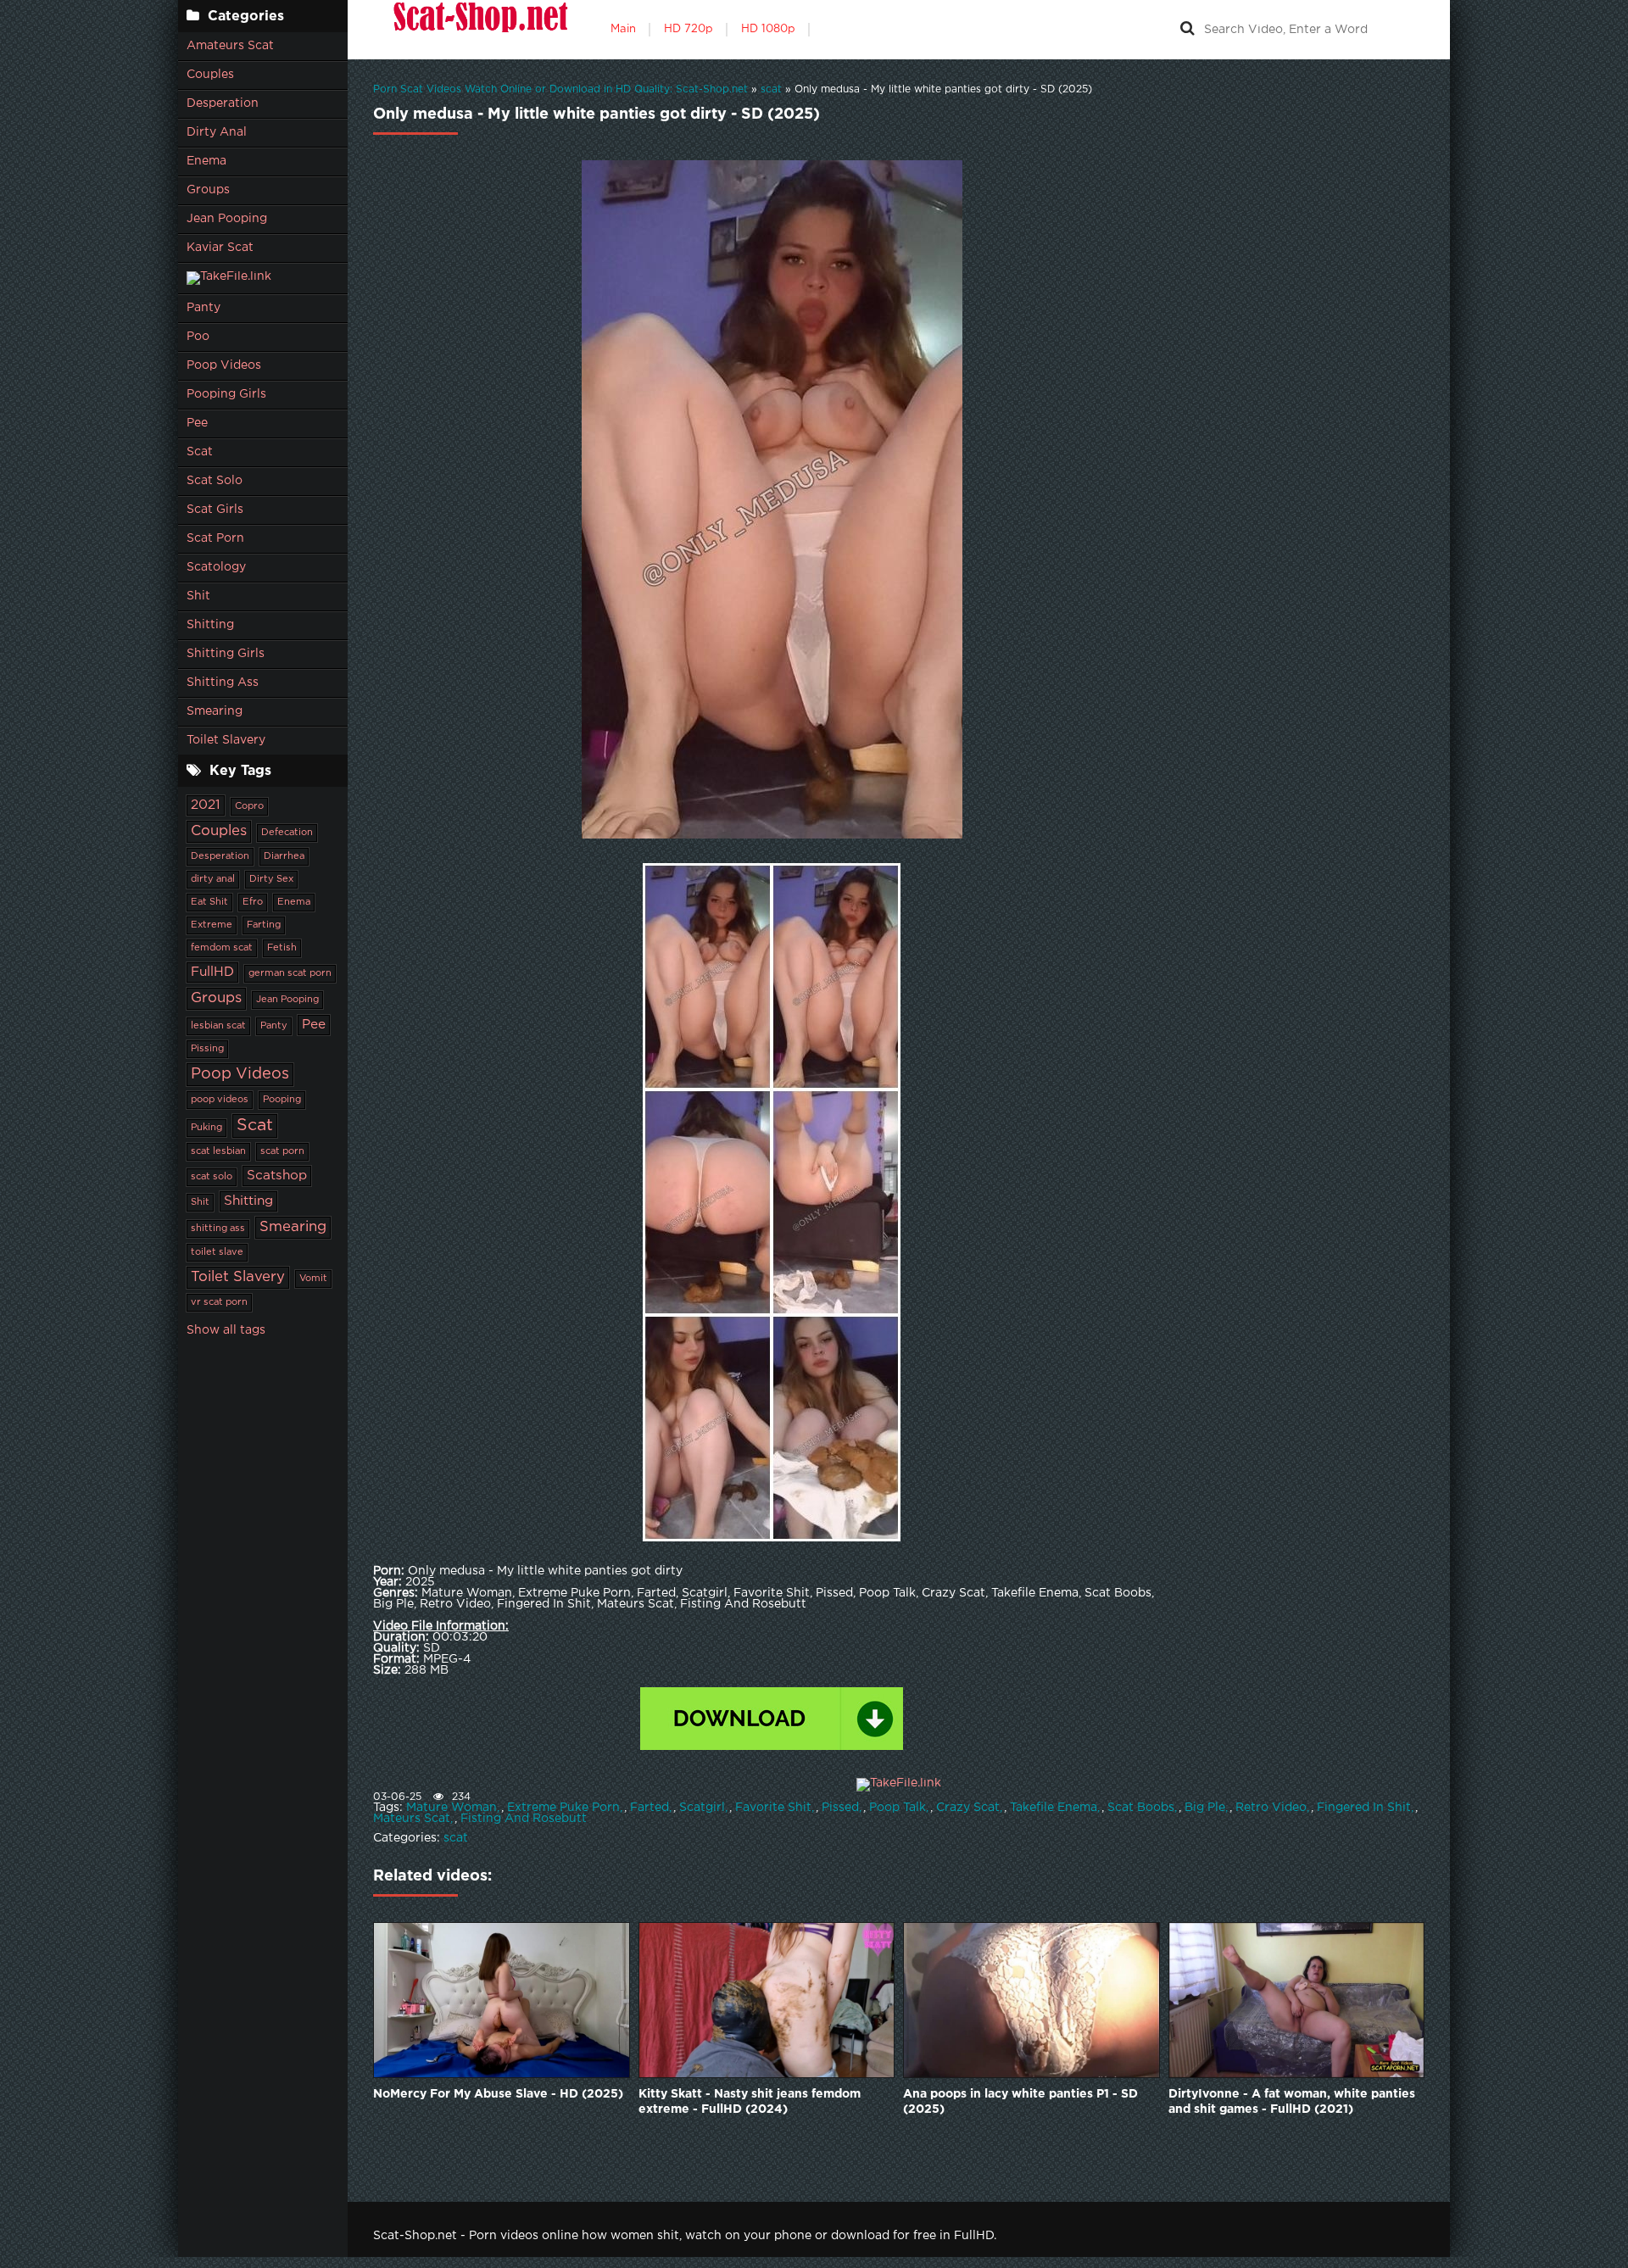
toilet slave (217, 1252)
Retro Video (1271, 1808)
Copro (249, 806)
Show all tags (226, 1330)
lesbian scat (218, 1026)
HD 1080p (768, 29)
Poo (198, 337)
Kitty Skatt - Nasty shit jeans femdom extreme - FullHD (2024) (750, 2102)
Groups (208, 190)
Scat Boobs (1141, 1808)
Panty (203, 308)
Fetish (282, 948)
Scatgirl (702, 1808)
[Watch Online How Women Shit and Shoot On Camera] (479, 30)
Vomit (313, 1279)
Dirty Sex (271, 879)
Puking (206, 1128)
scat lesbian (218, 1151)
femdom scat (222, 948)
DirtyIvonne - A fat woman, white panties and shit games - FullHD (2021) (1292, 2102)
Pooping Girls (226, 394)
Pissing (207, 1049)
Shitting (210, 625)
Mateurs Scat (412, 1819)
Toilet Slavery (226, 740)
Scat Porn (215, 538)
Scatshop (277, 1176)
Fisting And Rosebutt (524, 1819)
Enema (206, 161)
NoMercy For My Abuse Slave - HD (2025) (498, 2094)
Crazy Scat (968, 1808)
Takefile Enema (1054, 1808)
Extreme (212, 925)
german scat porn (290, 973)
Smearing (215, 711)
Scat (200, 452)
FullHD (212, 972)
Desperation (223, 103)
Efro (253, 902)
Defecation (287, 833)
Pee (197, 423)
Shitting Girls (226, 654)
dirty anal (213, 879)
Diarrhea (284, 856)
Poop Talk (898, 1808)
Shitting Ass (223, 683)
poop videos (220, 1100)
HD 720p (689, 29)
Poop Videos (224, 365)
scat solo (212, 1177)
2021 (206, 805)
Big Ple (1205, 1808)
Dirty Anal (217, 132)
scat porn (282, 1151)
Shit (198, 596)
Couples (210, 75)
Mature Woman (452, 1808)
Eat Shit (209, 902)
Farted (650, 1808)
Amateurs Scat (230, 46)
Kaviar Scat (220, 248)
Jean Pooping (227, 219)
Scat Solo (215, 481)
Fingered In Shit (1364, 1808)
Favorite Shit (773, 1808)
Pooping (282, 1100)
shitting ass (218, 1229)
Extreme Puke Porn (563, 1808)
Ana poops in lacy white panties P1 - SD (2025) (1020, 2102)
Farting (264, 925)
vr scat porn (219, 1302)
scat (456, 1838)
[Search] (1187, 30)
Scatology (216, 567)
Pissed (840, 1808)
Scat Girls (215, 510)
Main (623, 29)
